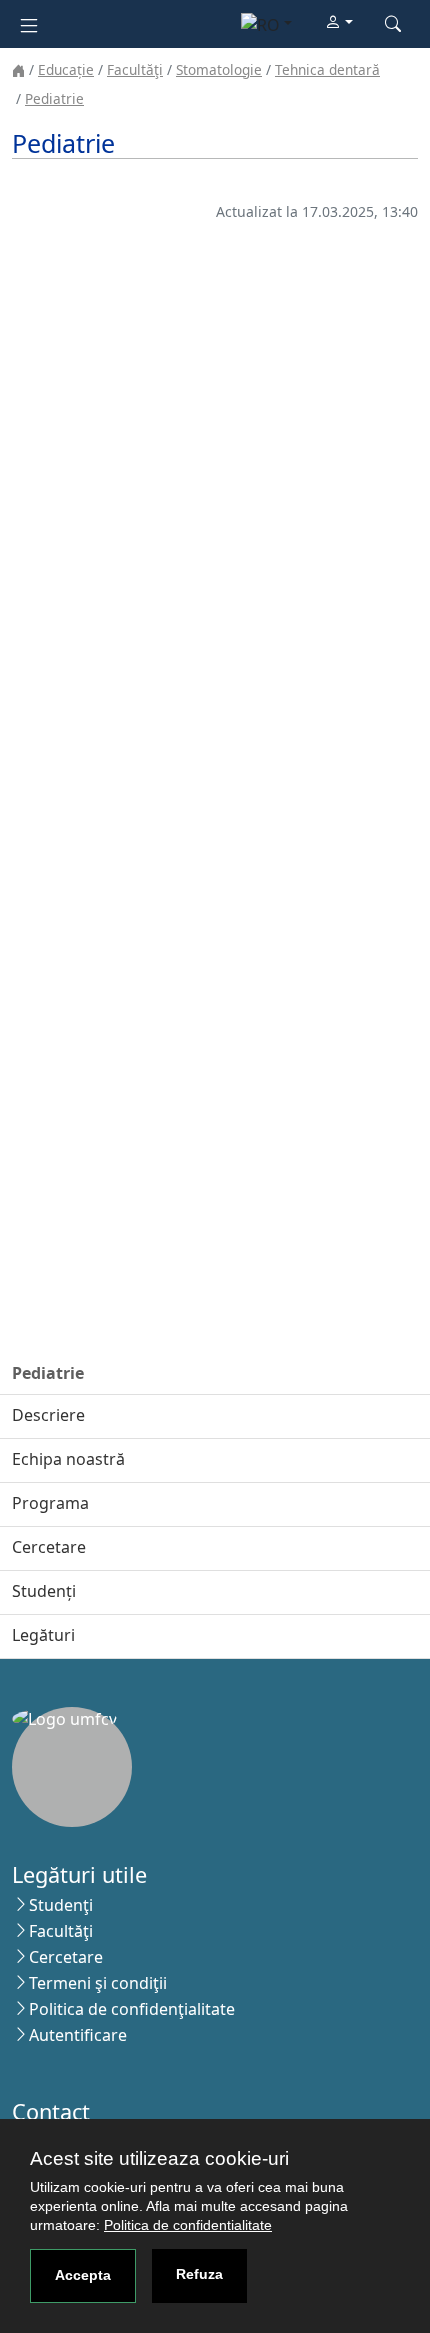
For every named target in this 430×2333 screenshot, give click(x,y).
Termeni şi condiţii (98, 1983)
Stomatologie (219, 69)
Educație (66, 69)
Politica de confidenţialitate (132, 2009)
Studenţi (61, 1905)
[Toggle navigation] (29, 23)
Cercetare (66, 1957)
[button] (339, 23)
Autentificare (78, 2035)
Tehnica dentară (327, 69)
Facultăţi (135, 69)
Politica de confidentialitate (188, 2225)
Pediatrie (54, 98)
